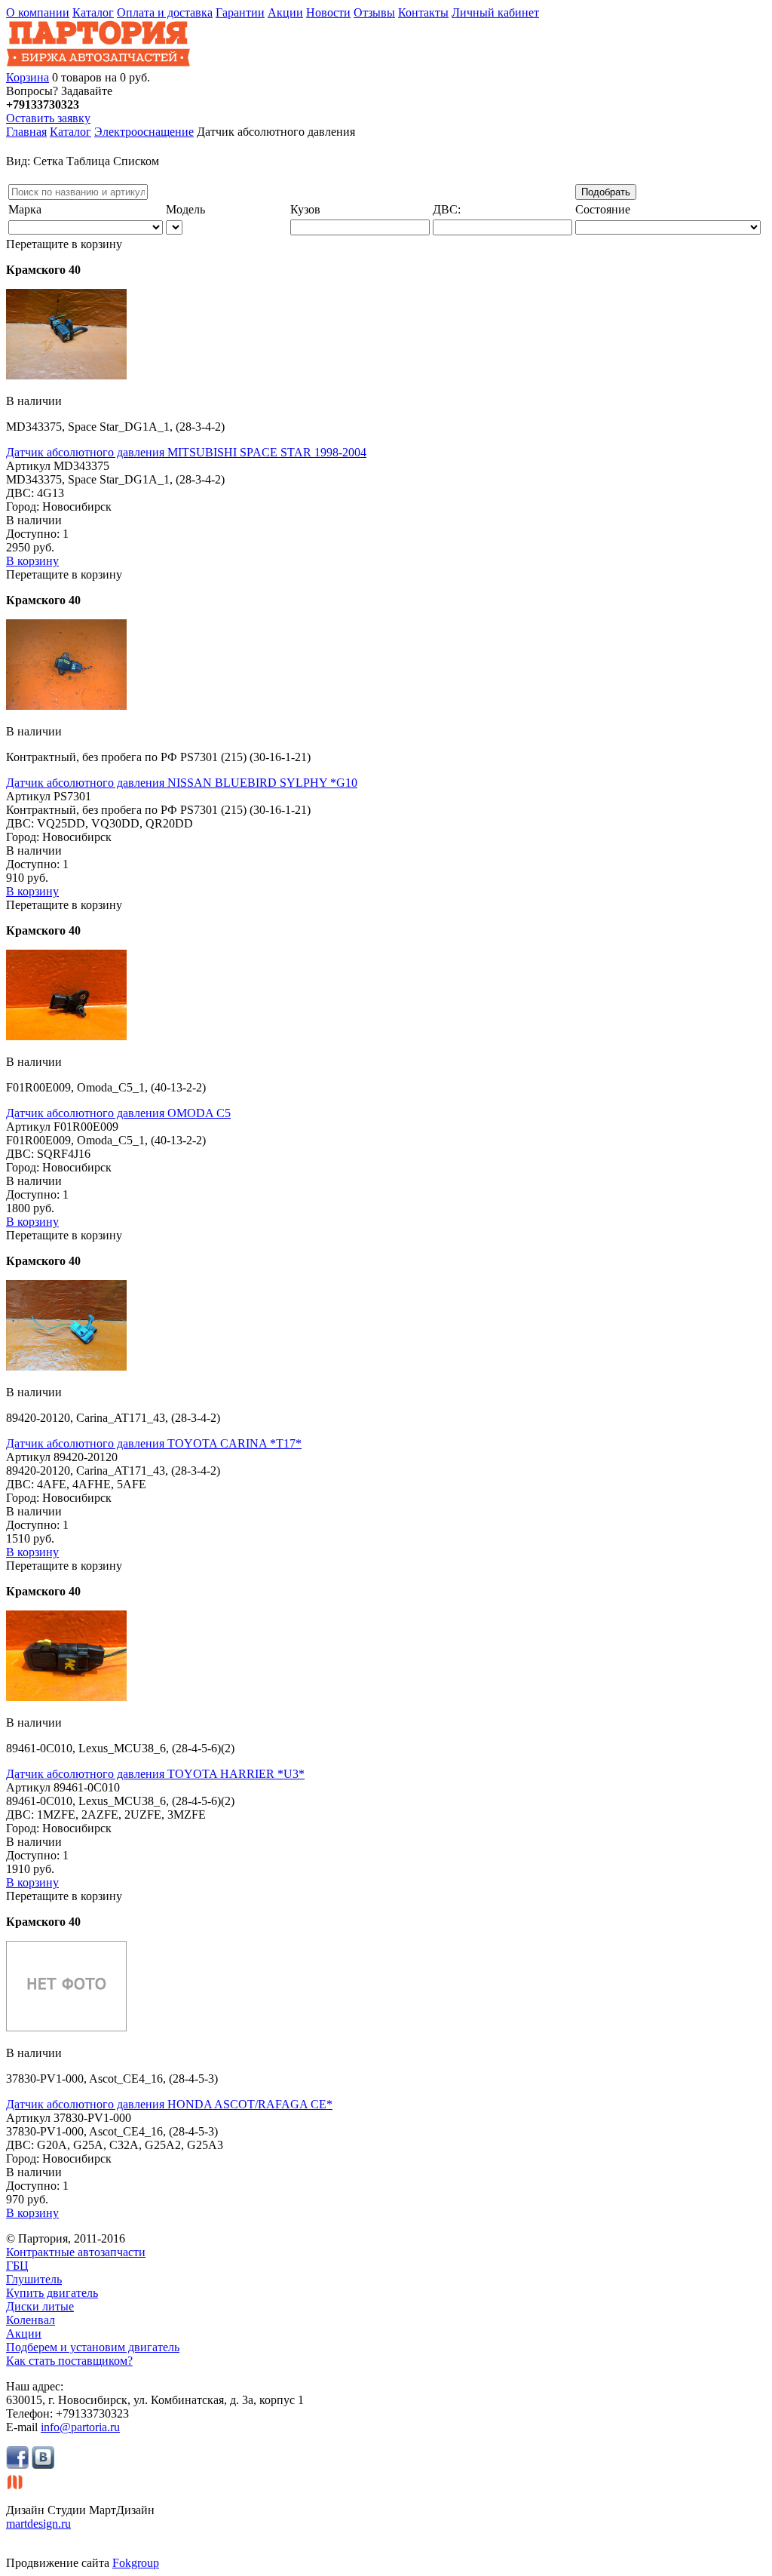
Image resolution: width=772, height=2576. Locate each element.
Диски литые (40, 2306)
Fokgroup (136, 2563)
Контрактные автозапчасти (76, 2252)
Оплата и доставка (165, 12)
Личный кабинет (495, 12)
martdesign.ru (38, 2524)
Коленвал (31, 2320)
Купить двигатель (52, 2293)
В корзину (32, 561)
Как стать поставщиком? (69, 2361)
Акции (285, 12)
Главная (26, 132)
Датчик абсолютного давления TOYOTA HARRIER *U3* (155, 1774)
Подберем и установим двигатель (93, 2347)
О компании (38, 12)
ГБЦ (17, 2266)
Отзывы (374, 12)
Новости (328, 12)
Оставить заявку (48, 118)
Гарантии (240, 12)
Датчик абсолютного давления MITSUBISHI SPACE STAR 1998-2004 (186, 452)
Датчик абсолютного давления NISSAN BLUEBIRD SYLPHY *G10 (182, 783)
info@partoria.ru (80, 2427)
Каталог (93, 12)
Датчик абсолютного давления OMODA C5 (118, 1113)
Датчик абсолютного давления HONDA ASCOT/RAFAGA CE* (169, 2104)
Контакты (423, 12)
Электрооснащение (144, 132)
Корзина (28, 77)
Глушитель (34, 2279)
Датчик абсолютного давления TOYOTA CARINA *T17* (154, 1443)
